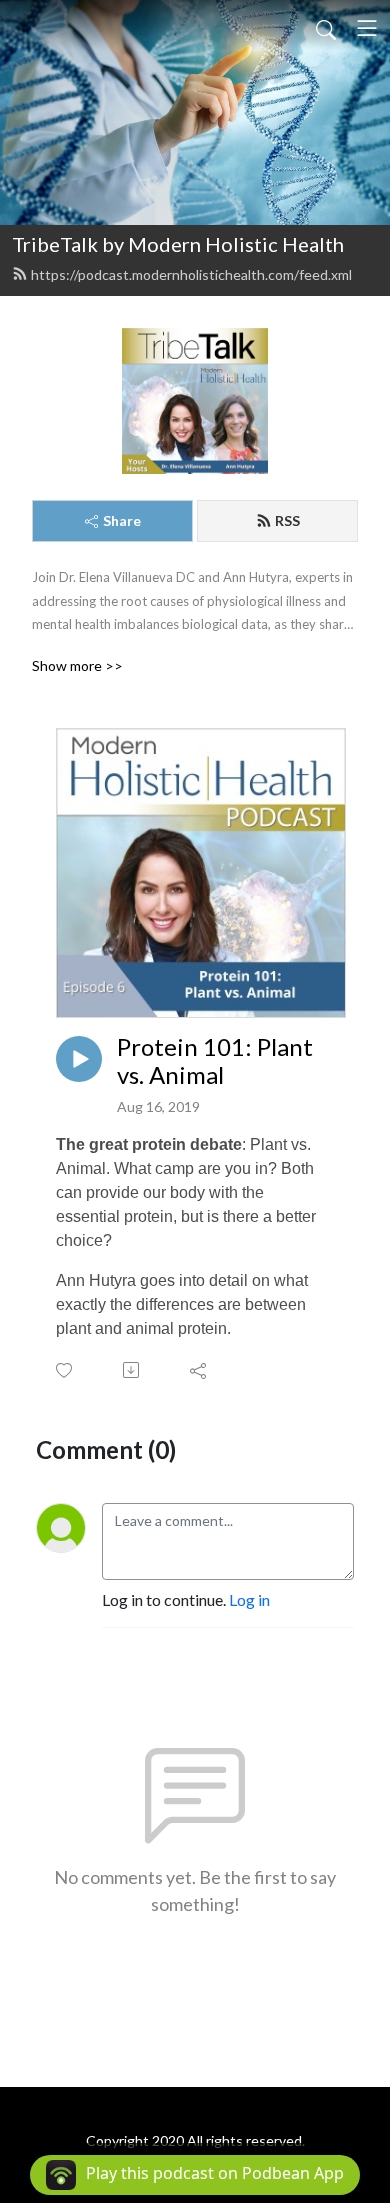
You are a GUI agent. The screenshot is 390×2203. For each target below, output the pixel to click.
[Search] (326, 28)
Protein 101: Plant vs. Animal (215, 1061)
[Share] (199, 1370)
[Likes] (65, 1370)
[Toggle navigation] (367, 28)
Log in (249, 1599)
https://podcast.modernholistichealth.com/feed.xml (191, 274)
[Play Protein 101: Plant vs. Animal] (79, 1059)
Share (122, 520)
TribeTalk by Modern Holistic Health (178, 244)
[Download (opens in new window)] (132, 1370)
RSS (287, 520)
